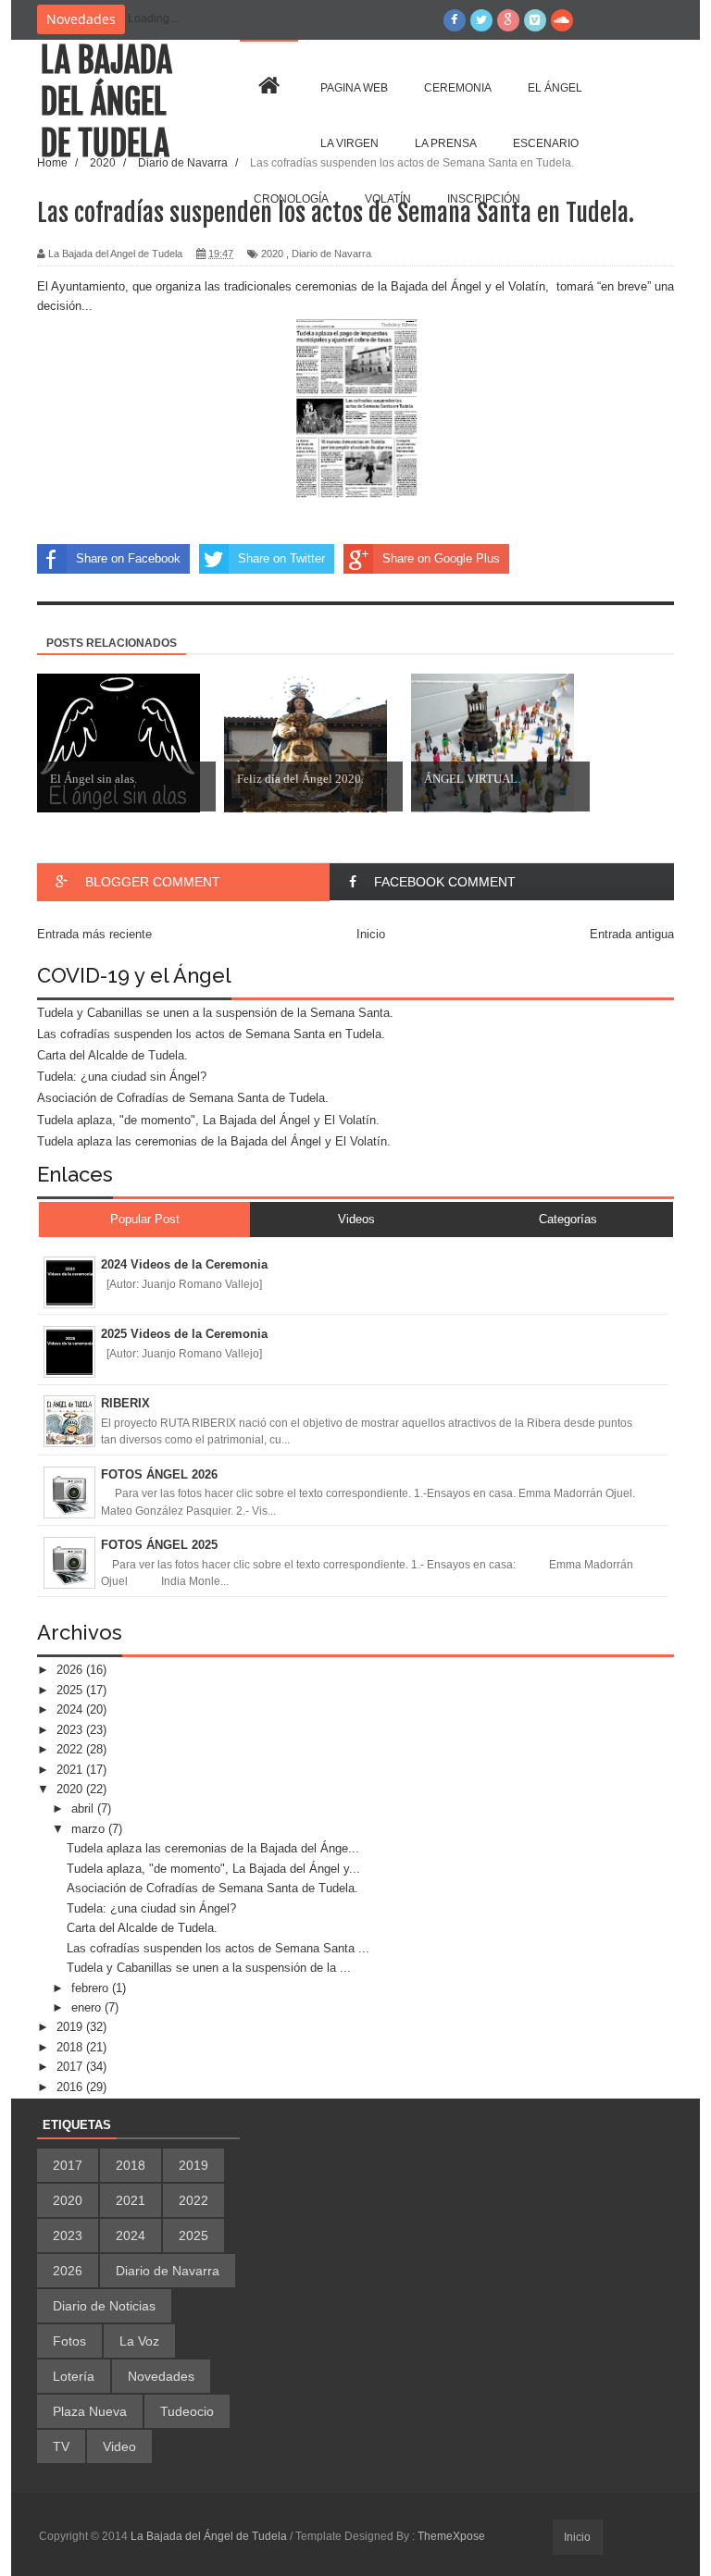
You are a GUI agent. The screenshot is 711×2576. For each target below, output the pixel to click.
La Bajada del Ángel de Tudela (106, 102)
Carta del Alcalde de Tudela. (112, 1055)
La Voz (139, 2341)
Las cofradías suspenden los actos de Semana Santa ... (218, 1948)
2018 (71, 2047)
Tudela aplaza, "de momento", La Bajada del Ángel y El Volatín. (208, 1120)
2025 (71, 1690)
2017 (71, 2067)
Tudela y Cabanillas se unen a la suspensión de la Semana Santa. (215, 1013)
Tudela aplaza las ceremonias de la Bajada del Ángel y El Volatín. (214, 1141)
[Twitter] (481, 20)
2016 (71, 2087)
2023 (71, 1730)
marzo (90, 1829)
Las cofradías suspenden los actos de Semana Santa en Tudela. (211, 1034)
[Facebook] (455, 20)
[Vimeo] (535, 20)
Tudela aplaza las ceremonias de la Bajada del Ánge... (213, 1848)
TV (61, 2446)
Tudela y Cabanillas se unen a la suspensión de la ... (209, 1968)
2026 (71, 1670)
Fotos (69, 2341)
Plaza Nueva (90, 2411)
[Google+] (508, 20)
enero (88, 2007)
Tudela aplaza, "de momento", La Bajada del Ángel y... (213, 1869)
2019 (71, 2027)
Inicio (577, 2537)
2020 (71, 1789)
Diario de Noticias (104, 2306)
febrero (92, 1988)
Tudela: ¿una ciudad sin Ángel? (122, 1077)
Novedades (161, 2376)
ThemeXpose (451, 2536)
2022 (71, 1749)
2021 (71, 1770)
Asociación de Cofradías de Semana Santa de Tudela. (183, 1098)
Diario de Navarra (168, 2271)
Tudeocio (187, 2411)
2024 (71, 1709)
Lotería (74, 2376)
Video (119, 2446)
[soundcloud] (562, 20)
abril (84, 1808)
